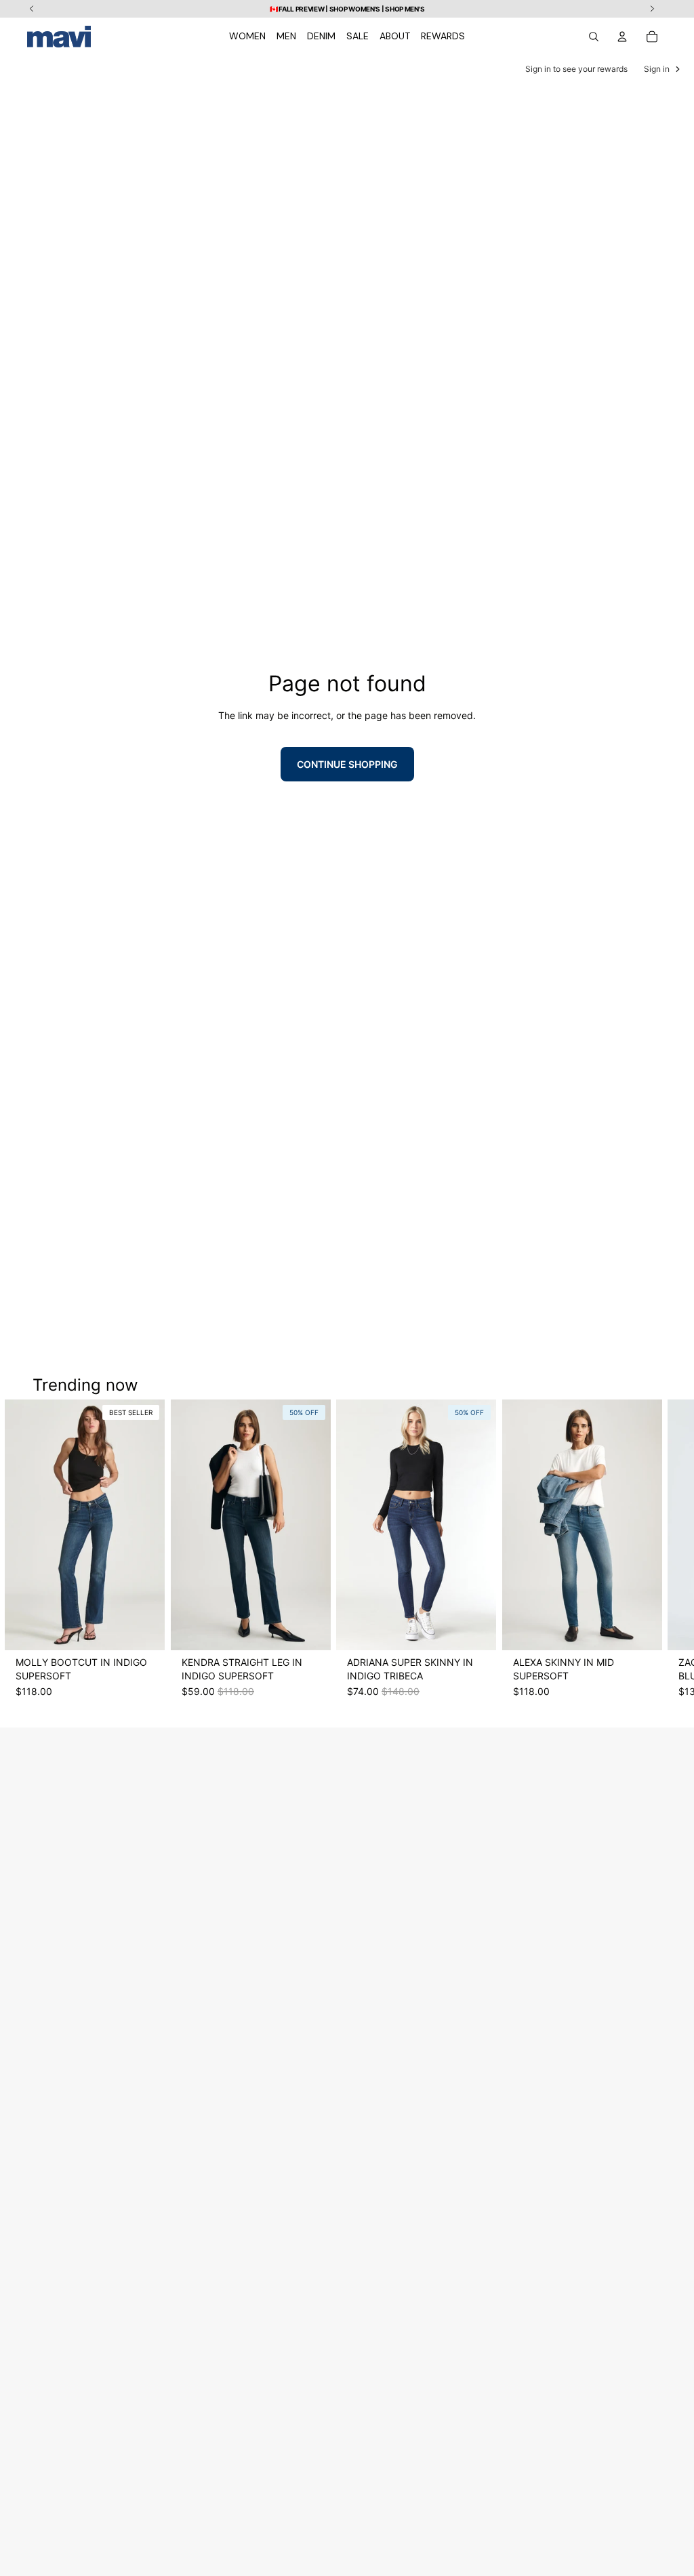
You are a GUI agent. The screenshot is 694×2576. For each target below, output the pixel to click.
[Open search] (594, 37)
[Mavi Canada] (59, 37)
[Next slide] (655, 1555)
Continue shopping (347, 764)
